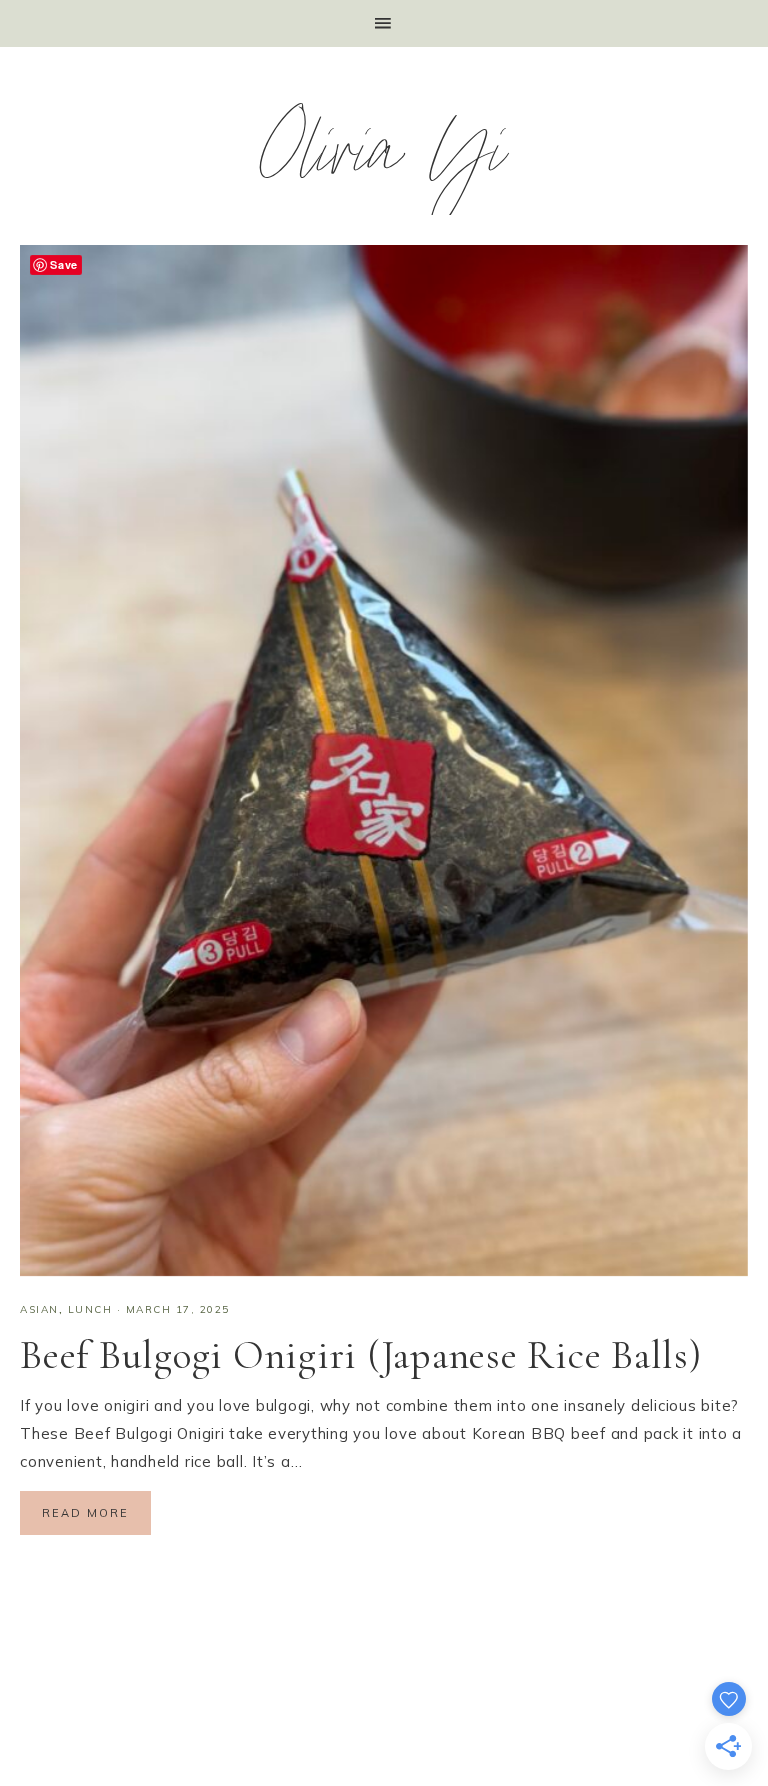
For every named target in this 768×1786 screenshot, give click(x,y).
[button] (384, 23)
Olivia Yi (384, 160)
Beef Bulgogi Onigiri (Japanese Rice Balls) (361, 1355)
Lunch (90, 1309)
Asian (39, 1309)
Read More (85, 1513)
